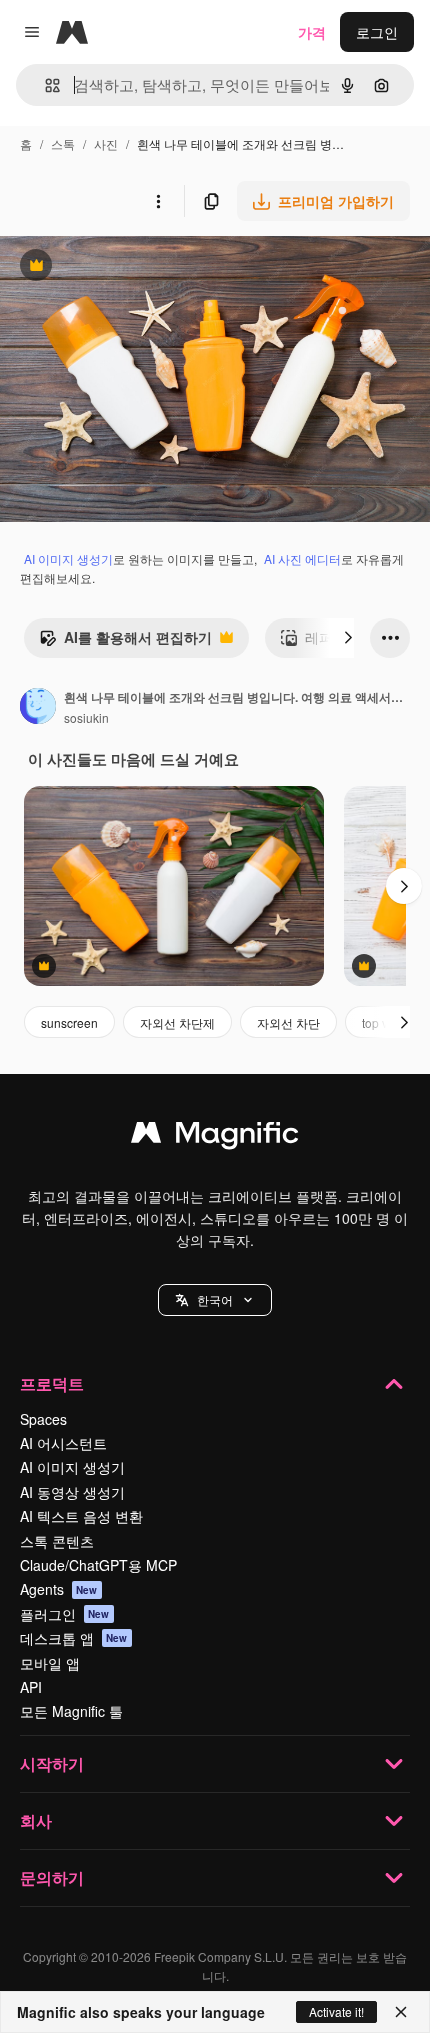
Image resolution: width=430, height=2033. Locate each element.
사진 (106, 143)
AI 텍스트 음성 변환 (81, 1516)
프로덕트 (52, 1383)
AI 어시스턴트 (63, 1443)
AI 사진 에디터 (302, 558)
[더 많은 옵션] (158, 201)
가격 (312, 32)
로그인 (377, 32)
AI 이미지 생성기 (68, 558)
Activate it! (336, 2011)
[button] (215, 1300)
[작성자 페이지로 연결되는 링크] (38, 708)
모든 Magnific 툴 (71, 1711)
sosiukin (86, 717)
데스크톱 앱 (74, 1638)
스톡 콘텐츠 (57, 1541)
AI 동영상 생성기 (72, 1492)
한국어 (215, 1299)
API (31, 1687)
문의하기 (52, 1877)
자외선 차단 (288, 1022)
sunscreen (69, 1022)
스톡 (63, 143)
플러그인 (65, 1614)
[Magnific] (215, 1137)
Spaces (43, 1419)
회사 (36, 1820)
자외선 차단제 (177, 1022)
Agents (59, 1589)
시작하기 (52, 1763)
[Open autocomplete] (44, 85)
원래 (115, 267)
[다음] (348, 638)
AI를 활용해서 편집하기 (125, 642)
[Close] (401, 2012)
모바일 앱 (50, 1663)
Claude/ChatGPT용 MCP (98, 1565)
